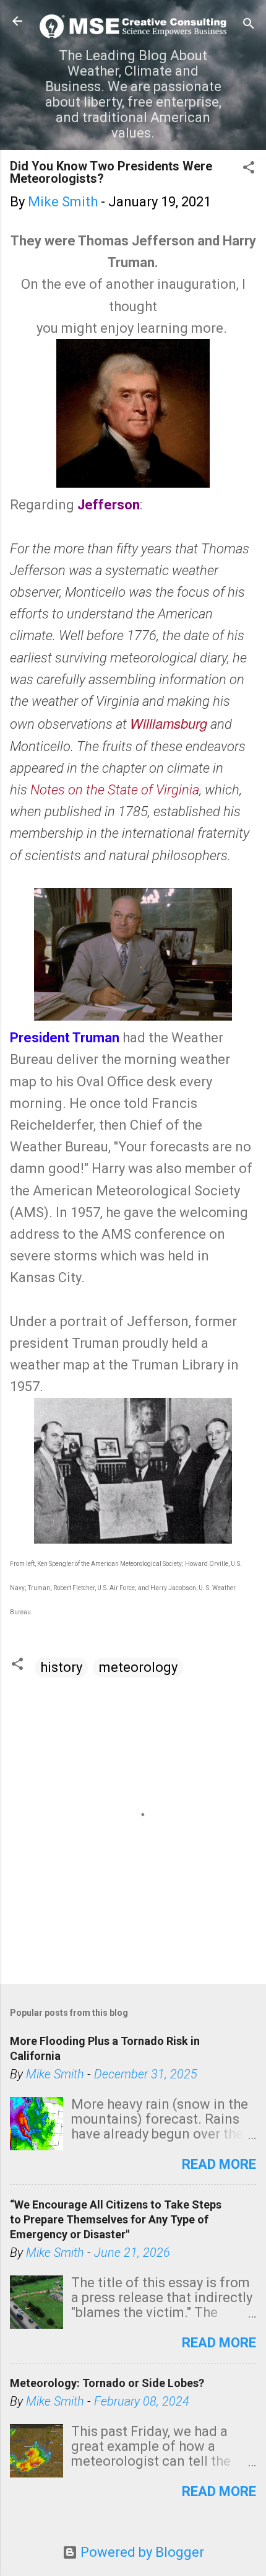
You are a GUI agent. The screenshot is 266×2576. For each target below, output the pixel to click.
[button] (249, 169)
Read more (219, 2164)
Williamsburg (169, 723)
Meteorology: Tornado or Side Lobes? (107, 2383)
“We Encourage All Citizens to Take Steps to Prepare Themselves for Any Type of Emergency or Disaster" (116, 2219)
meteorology (138, 1667)
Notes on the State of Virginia (115, 790)
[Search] (249, 25)
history (61, 1667)
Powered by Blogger (141, 2552)
